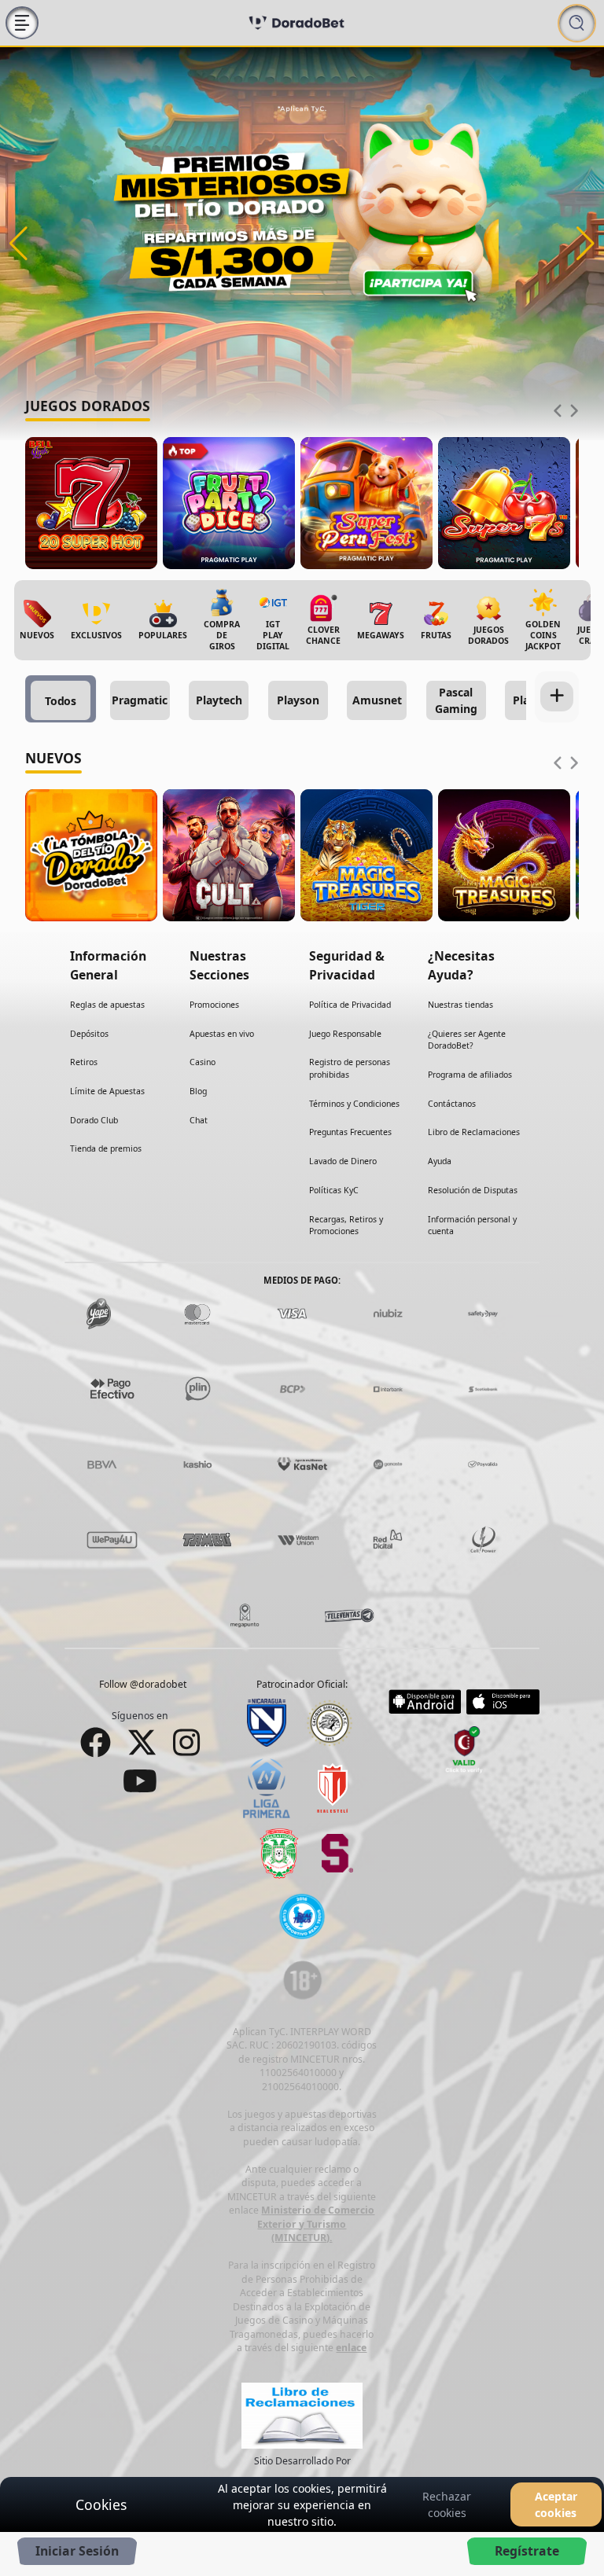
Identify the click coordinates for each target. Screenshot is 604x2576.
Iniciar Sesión (77, 2551)
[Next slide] (574, 411)
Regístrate (527, 2551)
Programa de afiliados (470, 1075)
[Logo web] (296, 23)
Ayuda (440, 1161)
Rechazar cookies (447, 2504)
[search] (577, 23)
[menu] (22, 23)
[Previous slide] (558, 411)
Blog (198, 1091)
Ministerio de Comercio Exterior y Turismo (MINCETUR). (316, 2224)
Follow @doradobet (143, 1684)
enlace (351, 2348)
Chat (199, 1120)
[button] (18, 244)
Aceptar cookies (556, 2504)
